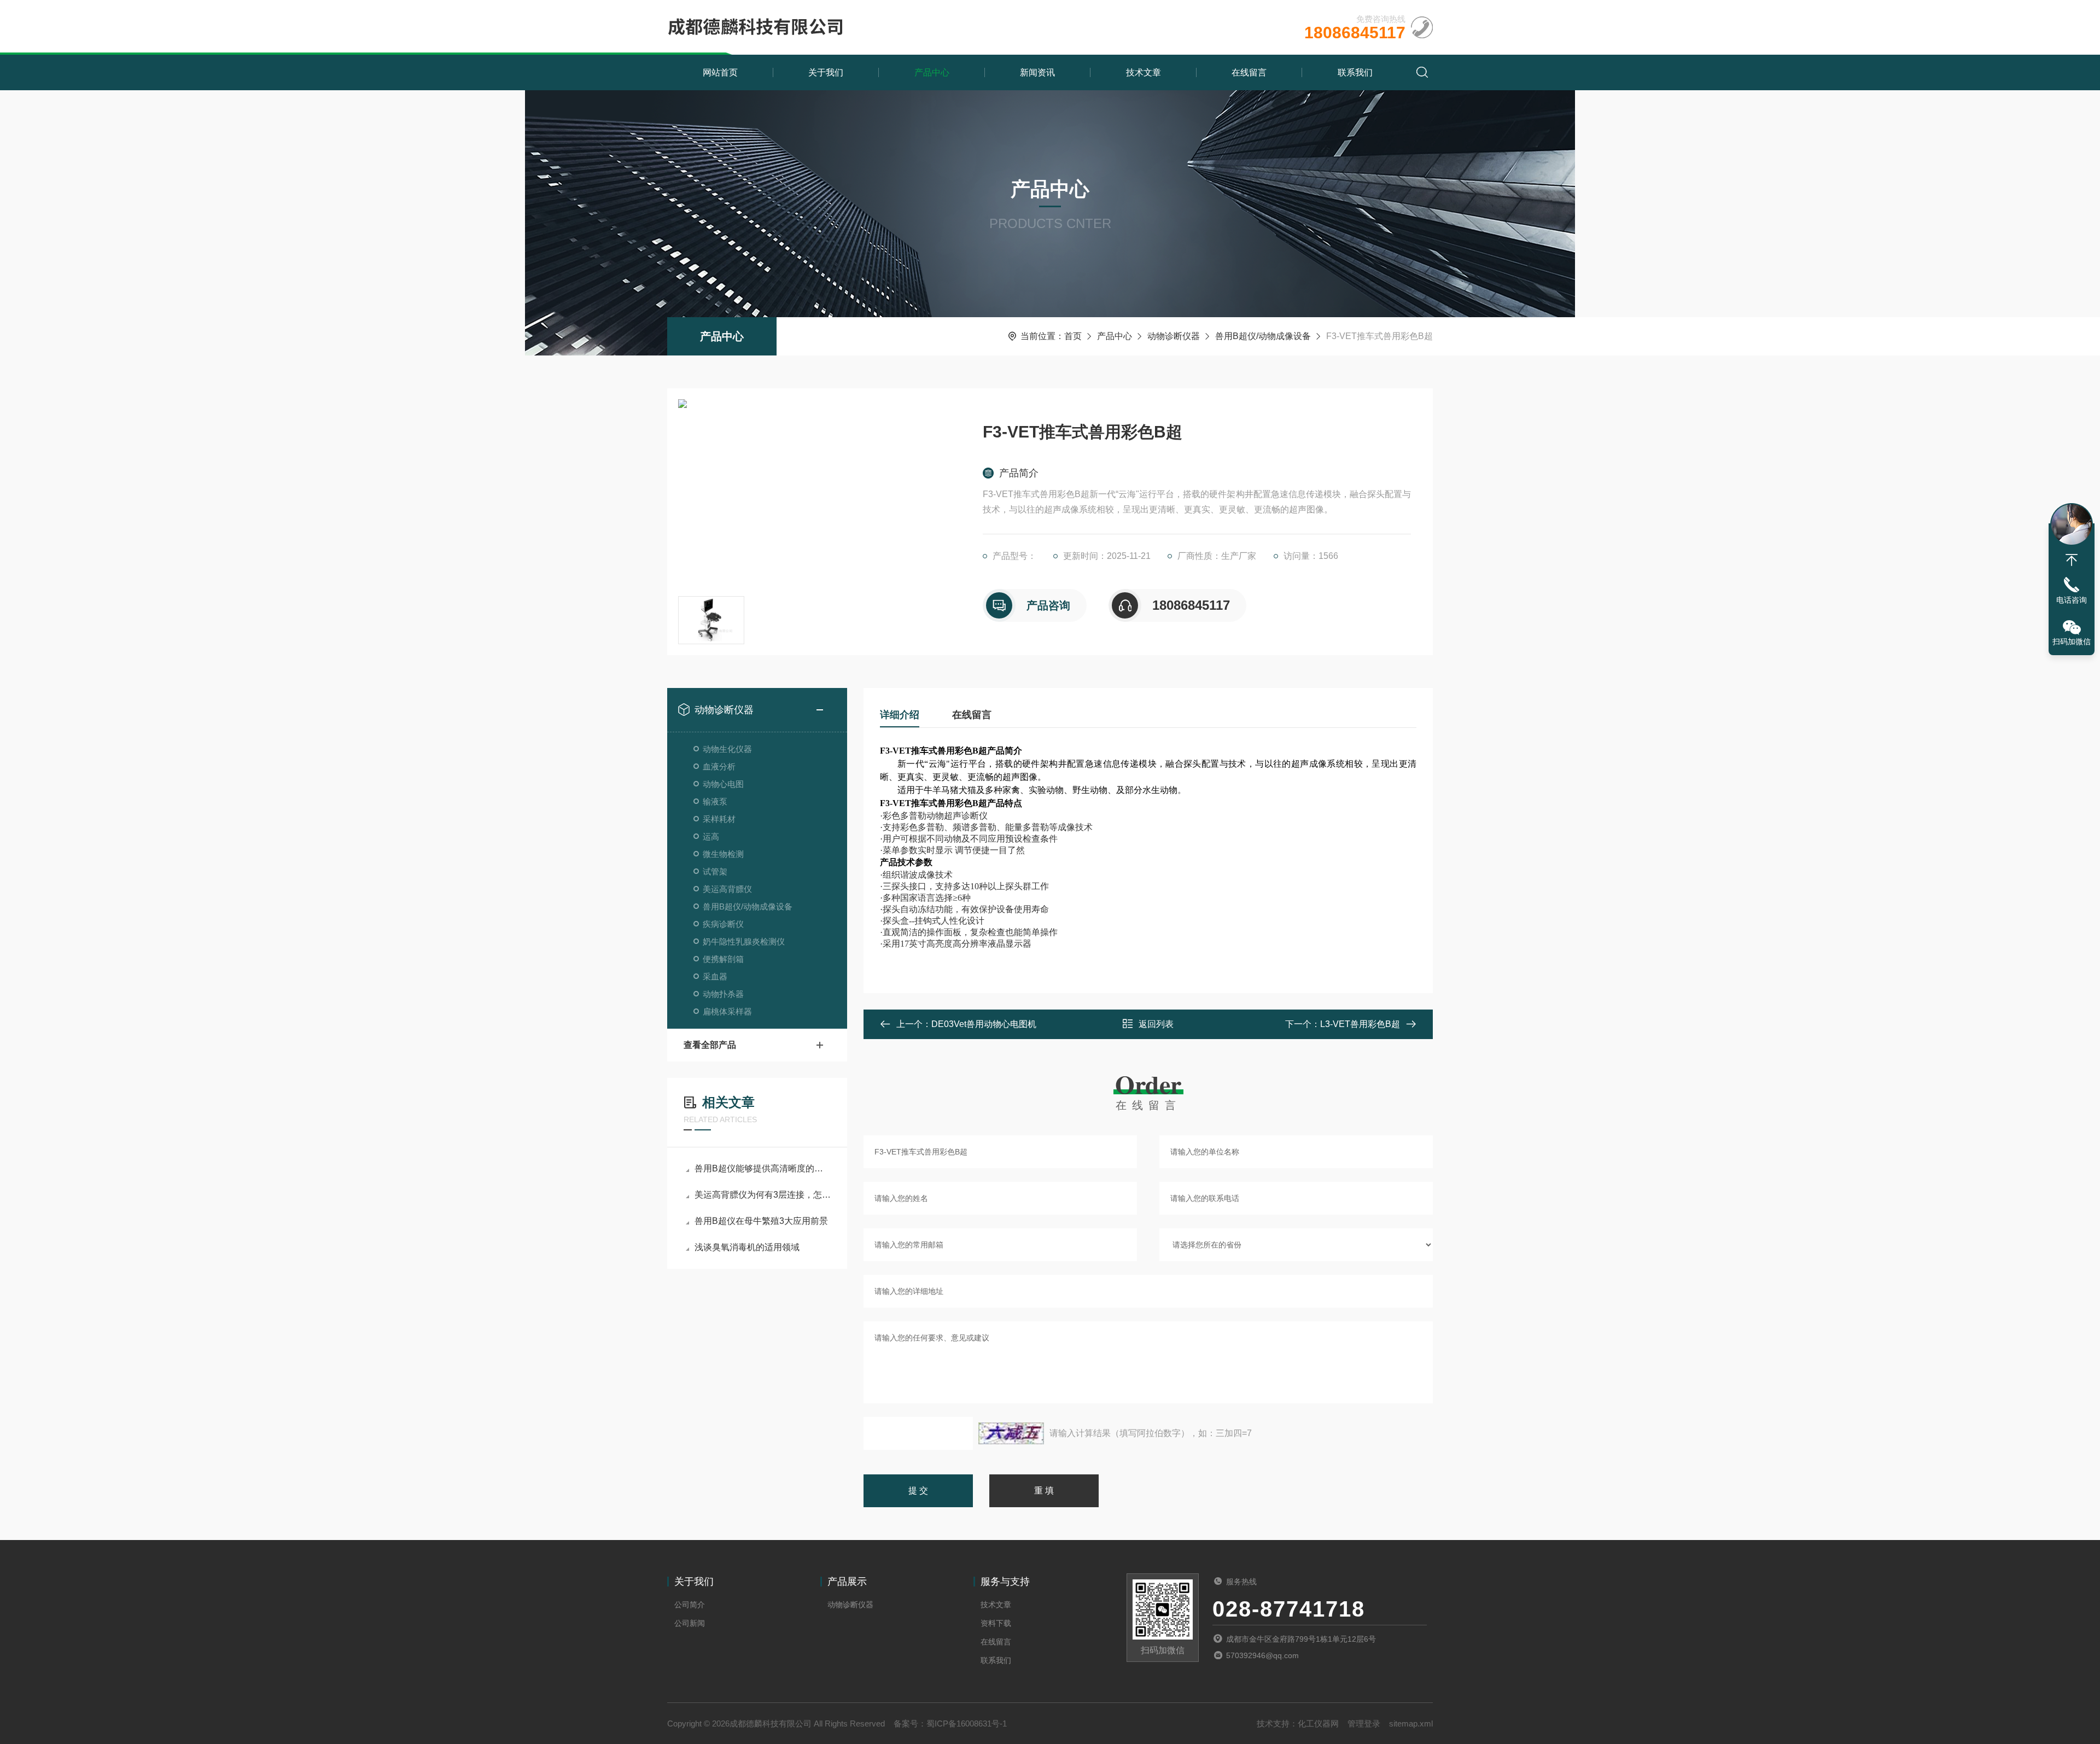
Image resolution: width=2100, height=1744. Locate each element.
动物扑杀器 (723, 994)
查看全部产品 (710, 1045)
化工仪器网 (1318, 1723)
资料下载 (996, 1623)
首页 (1073, 336)
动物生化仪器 (727, 749)
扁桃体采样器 (727, 1011)
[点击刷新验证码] (1011, 1433)
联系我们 (1355, 72)
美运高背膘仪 (727, 889)
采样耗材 (719, 819)
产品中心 (932, 72)
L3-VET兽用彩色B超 (1360, 1024)
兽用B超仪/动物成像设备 (1263, 336)
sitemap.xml (1411, 1723)
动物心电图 (723, 784)
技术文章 (1144, 72)
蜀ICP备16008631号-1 (967, 1723)
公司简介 (690, 1605)
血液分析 (719, 766)
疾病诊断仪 (723, 924)
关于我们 (826, 72)
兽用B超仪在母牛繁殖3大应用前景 (761, 1221)
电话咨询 (2072, 600)
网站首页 (720, 72)
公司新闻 (690, 1623)
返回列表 (1156, 1024)
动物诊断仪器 (1174, 336)
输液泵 (715, 801)
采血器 (715, 976)
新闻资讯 (1037, 72)
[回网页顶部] (2072, 560)
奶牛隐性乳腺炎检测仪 (744, 941)
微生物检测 (723, 854)
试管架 (715, 871)
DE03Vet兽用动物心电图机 (984, 1024)
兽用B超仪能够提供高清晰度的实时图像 (763, 1168)
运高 (711, 836)
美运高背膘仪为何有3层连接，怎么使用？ (763, 1195)
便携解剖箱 (723, 959)
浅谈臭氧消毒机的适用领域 (747, 1247)
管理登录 (1364, 1723)
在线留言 (1249, 72)
